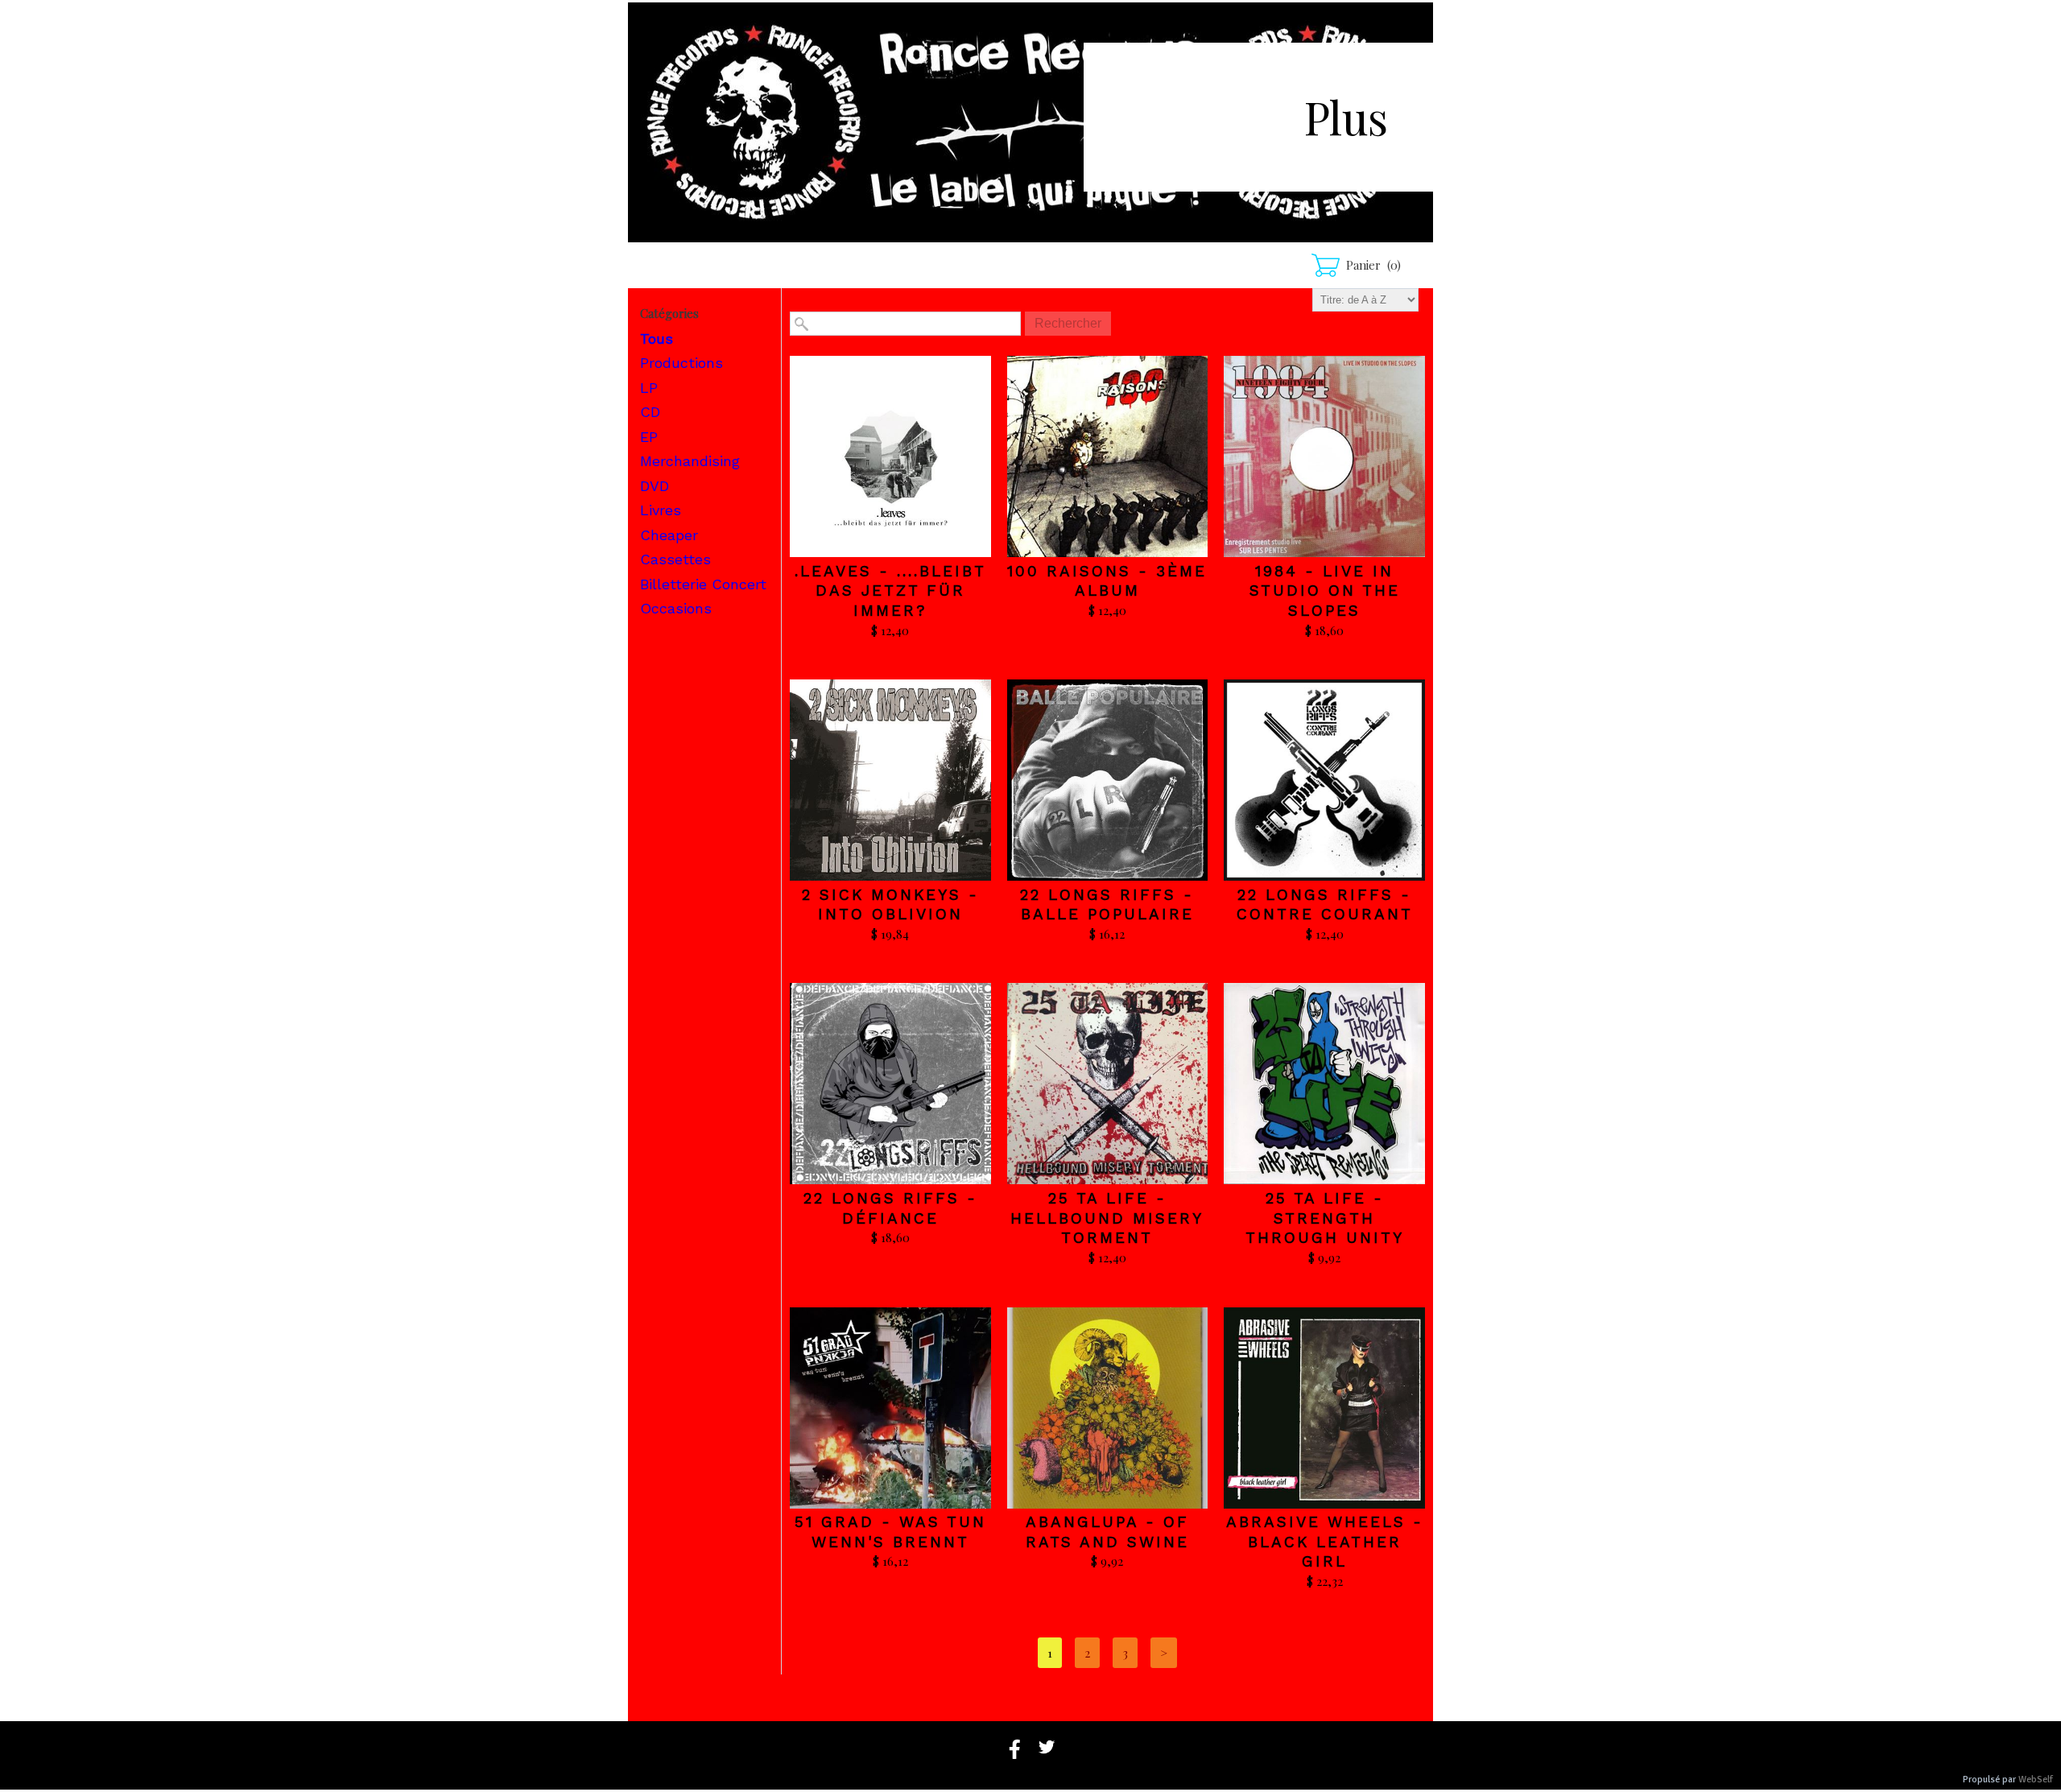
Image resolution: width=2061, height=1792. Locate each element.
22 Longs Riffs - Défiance (890, 1208)
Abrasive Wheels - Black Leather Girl (1325, 1542)
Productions (681, 363)
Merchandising (690, 461)
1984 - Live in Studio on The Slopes (1325, 591)
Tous (657, 339)
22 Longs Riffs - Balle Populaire (1107, 905)
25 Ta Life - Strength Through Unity (1325, 1218)
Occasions (676, 608)
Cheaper (669, 535)
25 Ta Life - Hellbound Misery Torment (1107, 1218)
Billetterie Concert (703, 584)
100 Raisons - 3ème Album (1107, 581)
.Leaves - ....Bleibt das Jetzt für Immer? (890, 591)
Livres (661, 510)
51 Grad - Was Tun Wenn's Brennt (890, 1532)
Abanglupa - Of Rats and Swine (1107, 1532)
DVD (655, 486)
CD (650, 412)
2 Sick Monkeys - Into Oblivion (890, 905)
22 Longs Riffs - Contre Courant (1325, 905)
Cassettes (675, 559)
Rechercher (1068, 323)
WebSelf (2036, 1780)
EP (649, 437)
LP (649, 388)
